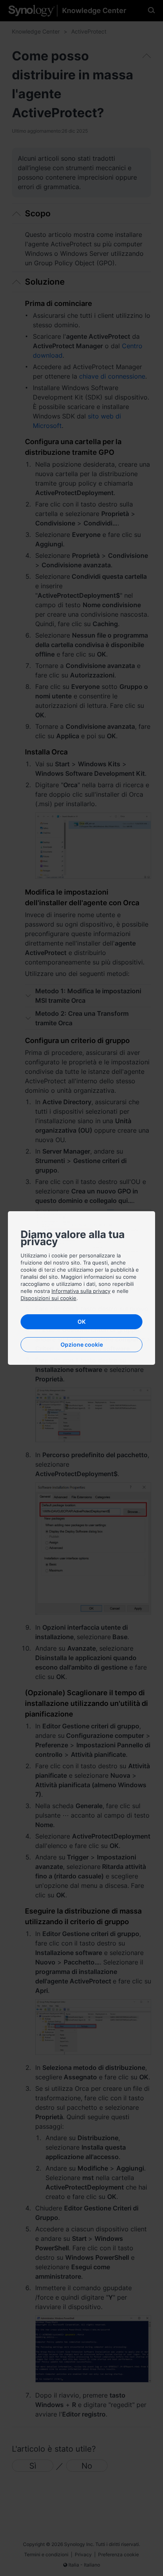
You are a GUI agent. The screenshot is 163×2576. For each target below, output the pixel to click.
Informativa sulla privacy (81, 1291)
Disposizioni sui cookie (48, 1298)
